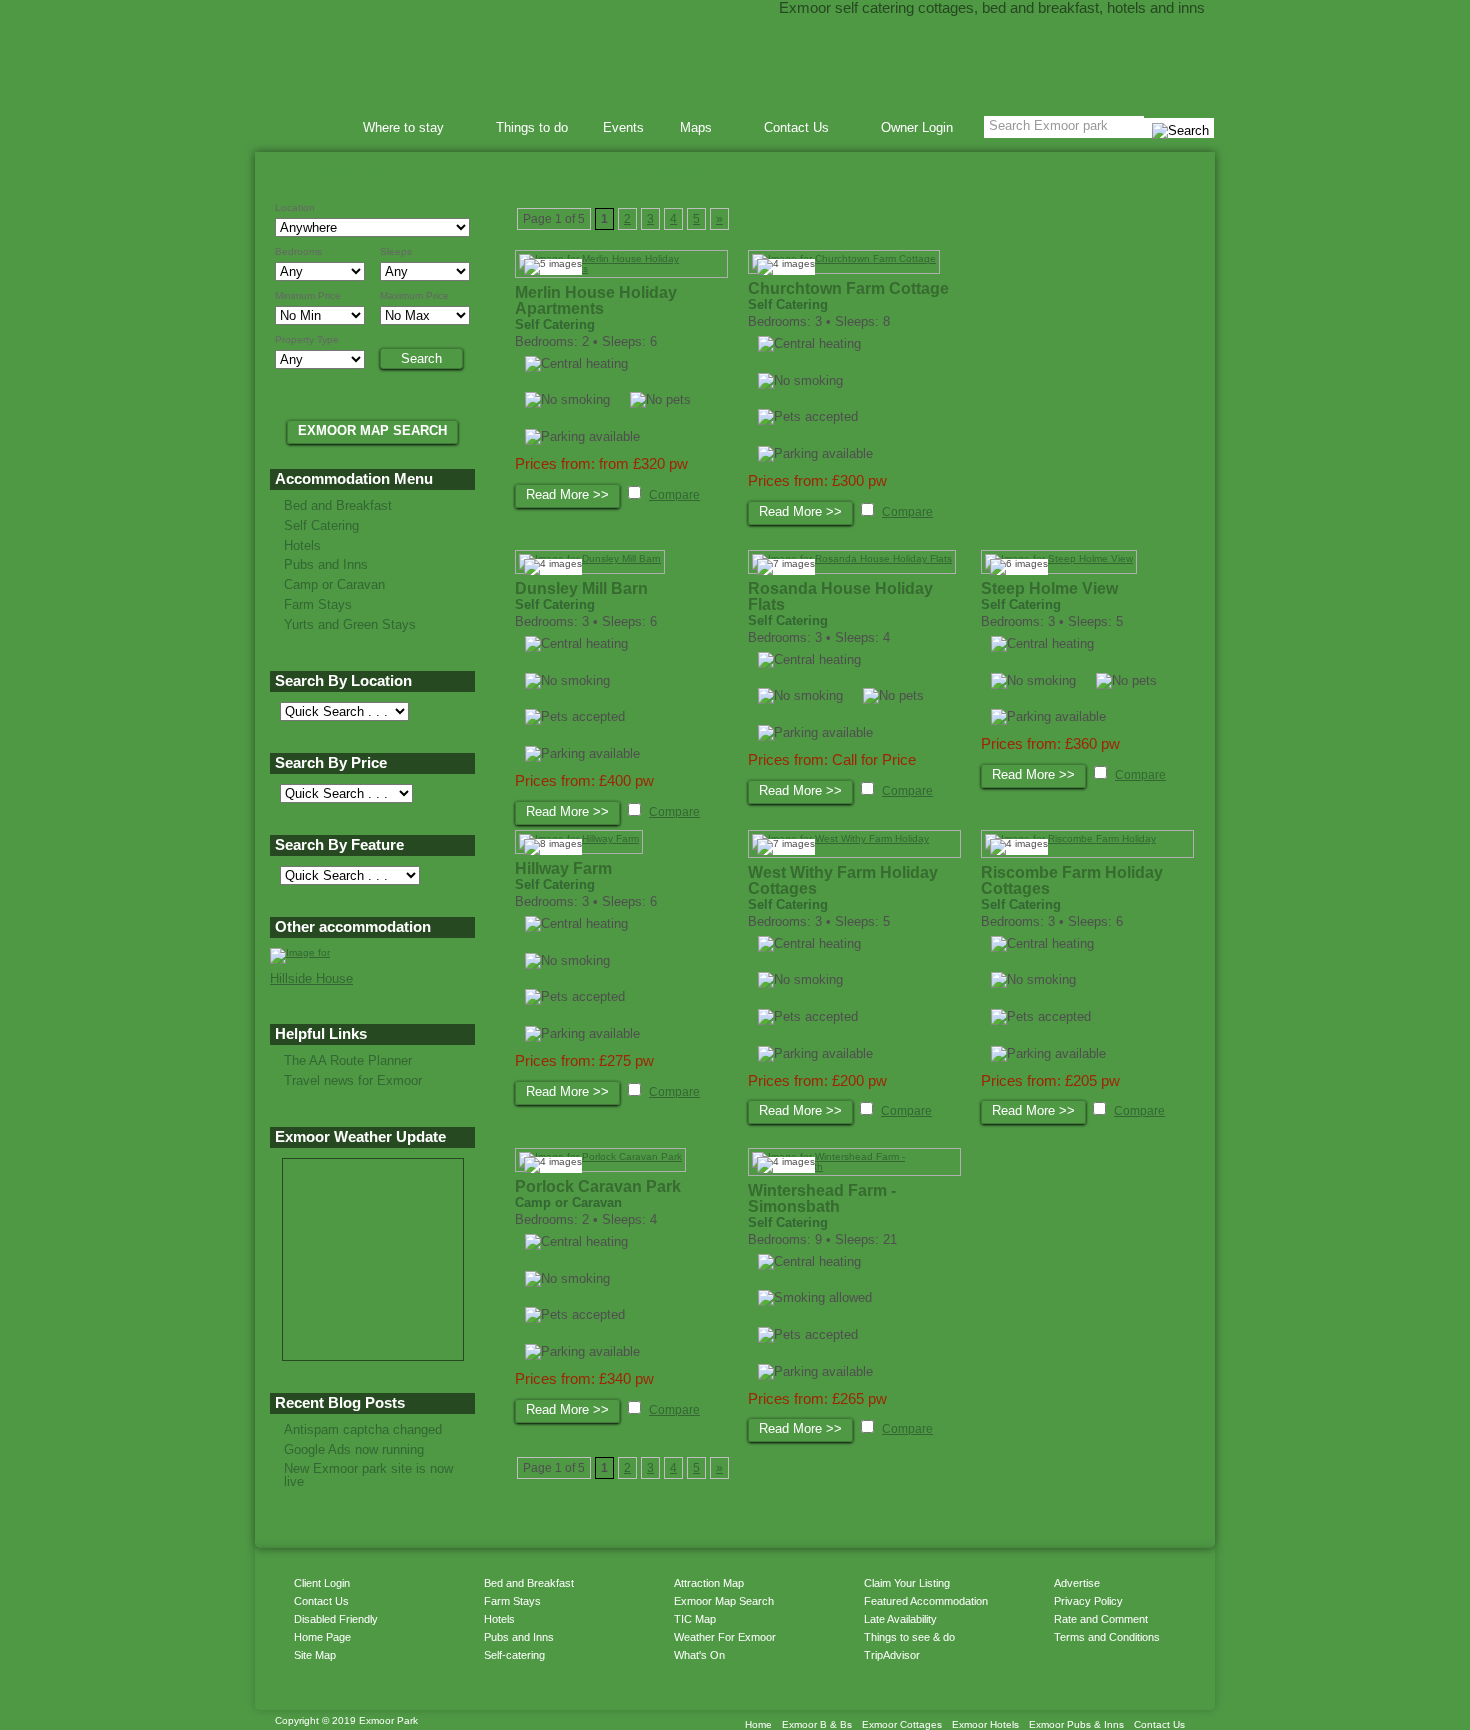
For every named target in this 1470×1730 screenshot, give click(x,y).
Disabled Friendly (336, 1619)
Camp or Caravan (334, 584)
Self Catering (321, 525)
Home (312, 127)
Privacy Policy (1088, 1601)
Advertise (1077, 1583)
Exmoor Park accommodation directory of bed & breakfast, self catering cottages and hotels (735, 60)
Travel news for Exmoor (353, 1080)
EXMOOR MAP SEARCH (372, 430)
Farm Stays (318, 604)
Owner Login (917, 127)
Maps (689, 130)
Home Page (322, 1637)
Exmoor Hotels (985, 1724)
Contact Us (790, 130)
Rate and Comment (1101, 1619)
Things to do (532, 127)
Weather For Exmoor (725, 1637)
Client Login (322, 1583)
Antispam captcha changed (363, 1429)
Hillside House (311, 978)
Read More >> (567, 494)
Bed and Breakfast (338, 505)
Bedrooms (298, 252)
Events (623, 127)
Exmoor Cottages (902, 1724)
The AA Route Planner (348, 1060)
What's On (699, 1655)
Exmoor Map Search (724, 1601)
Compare (674, 495)
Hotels (302, 545)
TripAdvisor (892, 1655)
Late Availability (900, 1619)
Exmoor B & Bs (817, 1724)
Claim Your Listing (907, 1583)
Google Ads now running (354, 1449)
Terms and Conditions (1107, 1637)
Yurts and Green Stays (350, 624)
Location (295, 208)
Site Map (315, 1655)
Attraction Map (709, 1583)
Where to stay (397, 130)
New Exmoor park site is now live (368, 1475)
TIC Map (695, 1619)
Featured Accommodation (926, 1601)
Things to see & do (909, 1637)
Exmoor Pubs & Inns (1076, 1724)
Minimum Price (308, 296)
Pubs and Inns (326, 564)
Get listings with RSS (1045, 1675)
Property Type (307, 340)
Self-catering (514, 1655)
